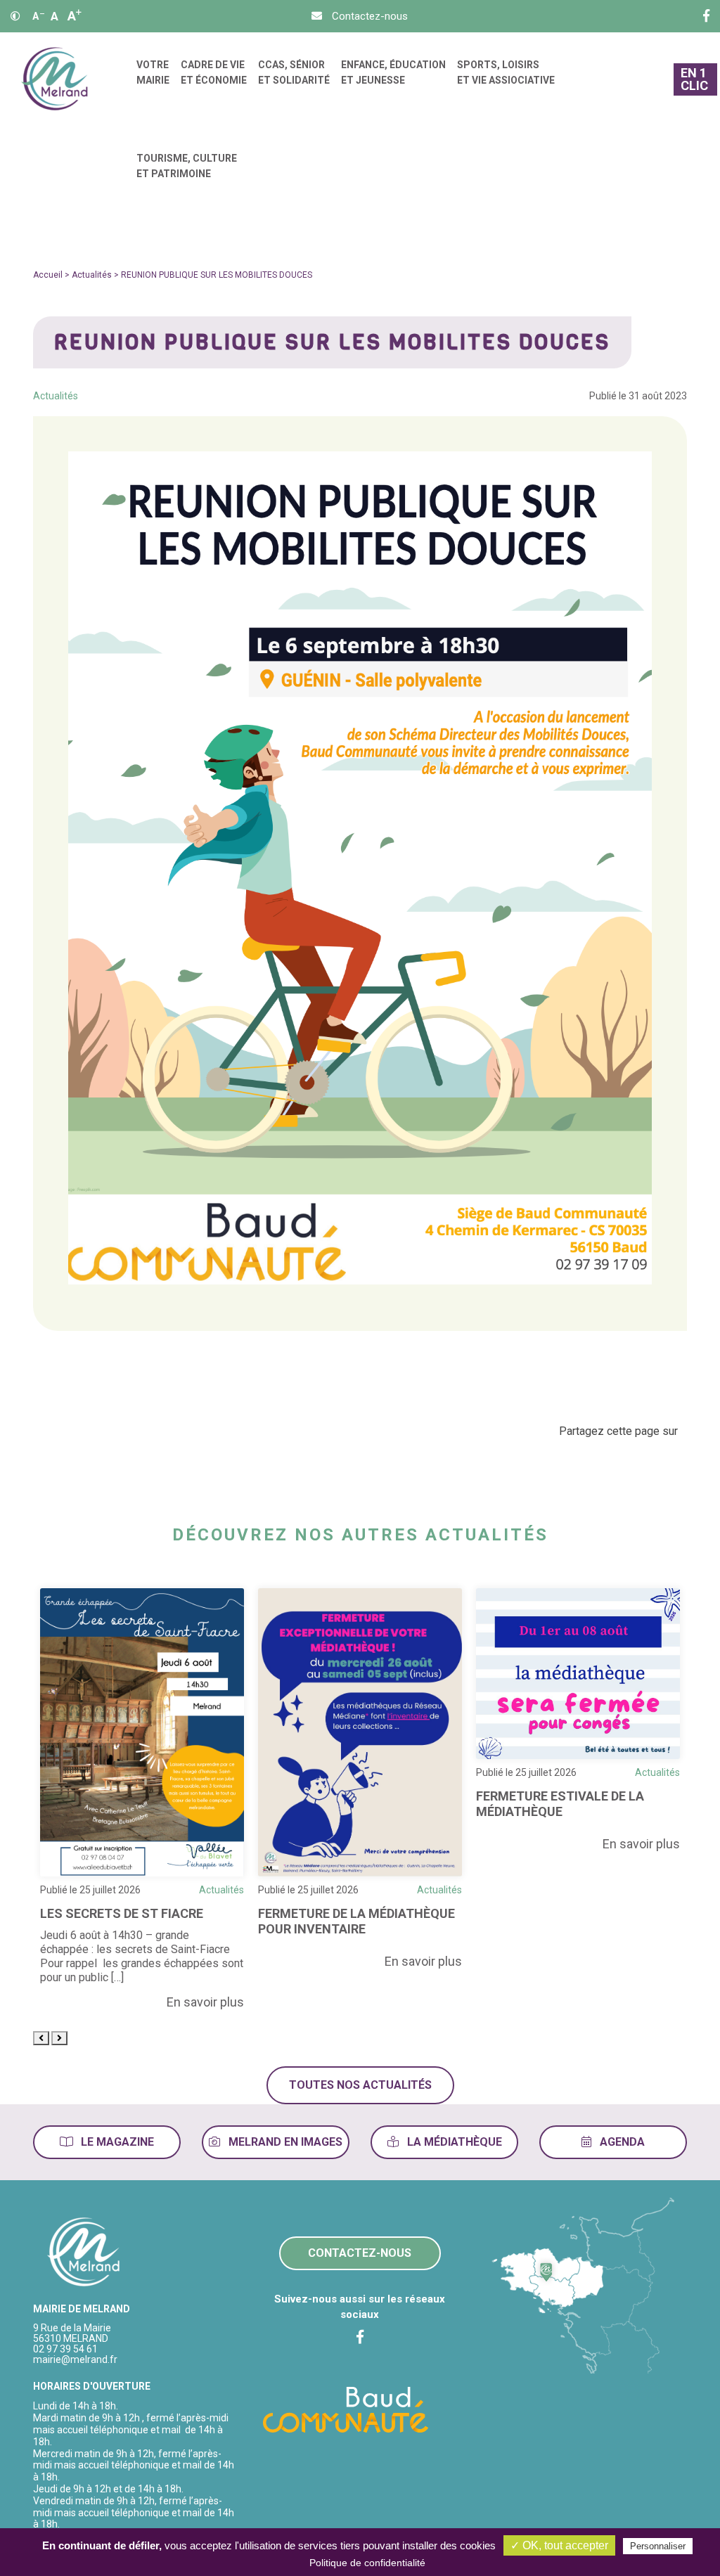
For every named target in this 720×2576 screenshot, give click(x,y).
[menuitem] (153, 79)
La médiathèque (453, 2142)
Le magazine (116, 2142)
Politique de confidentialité (367, 2563)
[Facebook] (706, 16)
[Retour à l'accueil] (84, 2253)
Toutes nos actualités (360, 2085)
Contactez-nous (360, 2253)
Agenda (621, 2142)
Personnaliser (658, 2546)
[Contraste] (15, 16)
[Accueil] (54, 79)
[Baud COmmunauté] (346, 2409)
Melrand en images (284, 2142)
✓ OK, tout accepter (559, 2545)
